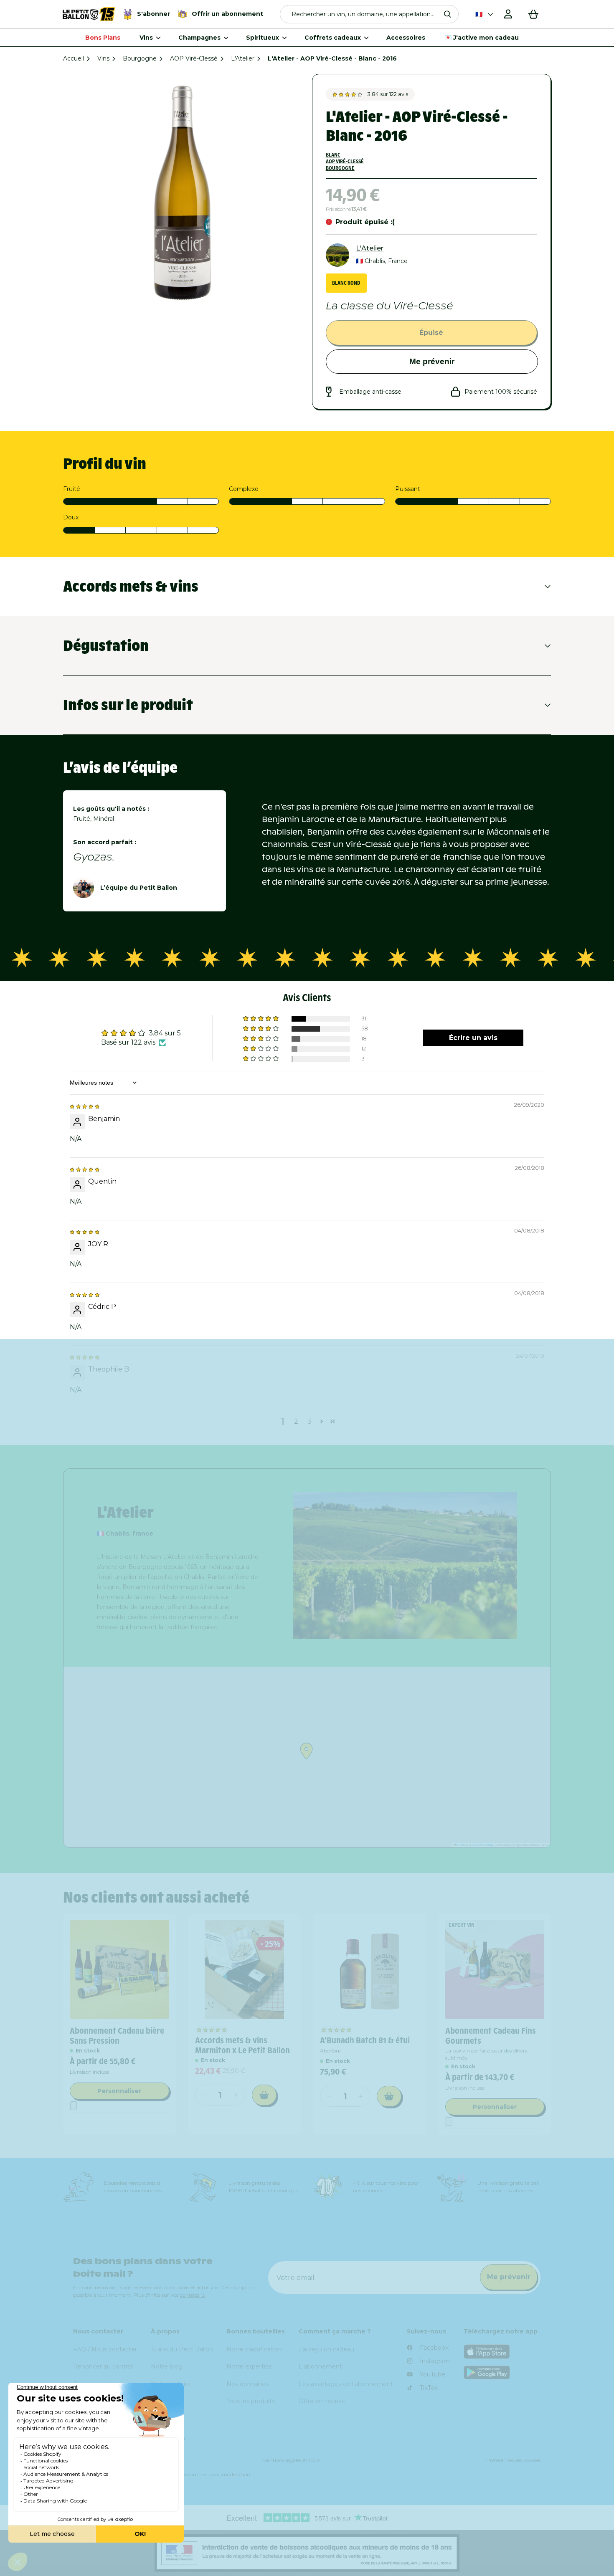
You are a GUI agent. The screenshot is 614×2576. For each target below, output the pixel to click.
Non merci (411, 1436)
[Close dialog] (502, 1179)
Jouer (411, 1407)
